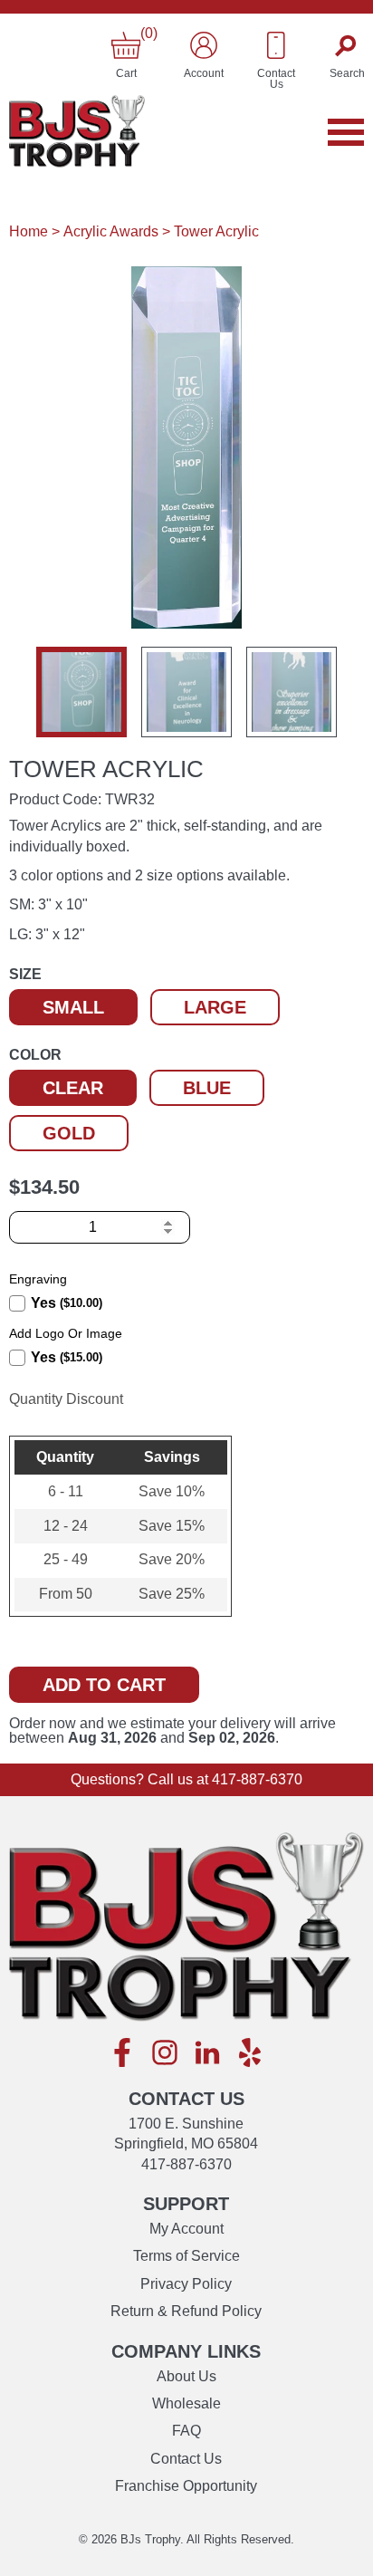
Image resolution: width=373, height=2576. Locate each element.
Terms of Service (186, 2256)
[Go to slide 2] (186, 692)
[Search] (347, 45)
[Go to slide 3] (292, 692)
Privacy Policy (186, 2284)
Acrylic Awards (111, 231)
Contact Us (186, 2459)
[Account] (204, 45)
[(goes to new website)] (122, 2054)
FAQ (186, 2431)
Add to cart (104, 1685)
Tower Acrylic (216, 231)
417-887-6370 (257, 1779)
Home (29, 231)
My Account (186, 2229)
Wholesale (186, 2403)
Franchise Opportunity (186, 2486)
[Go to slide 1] (81, 692)
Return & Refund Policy (186, 2311)
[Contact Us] (276, 45)
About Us (186, 2376)
